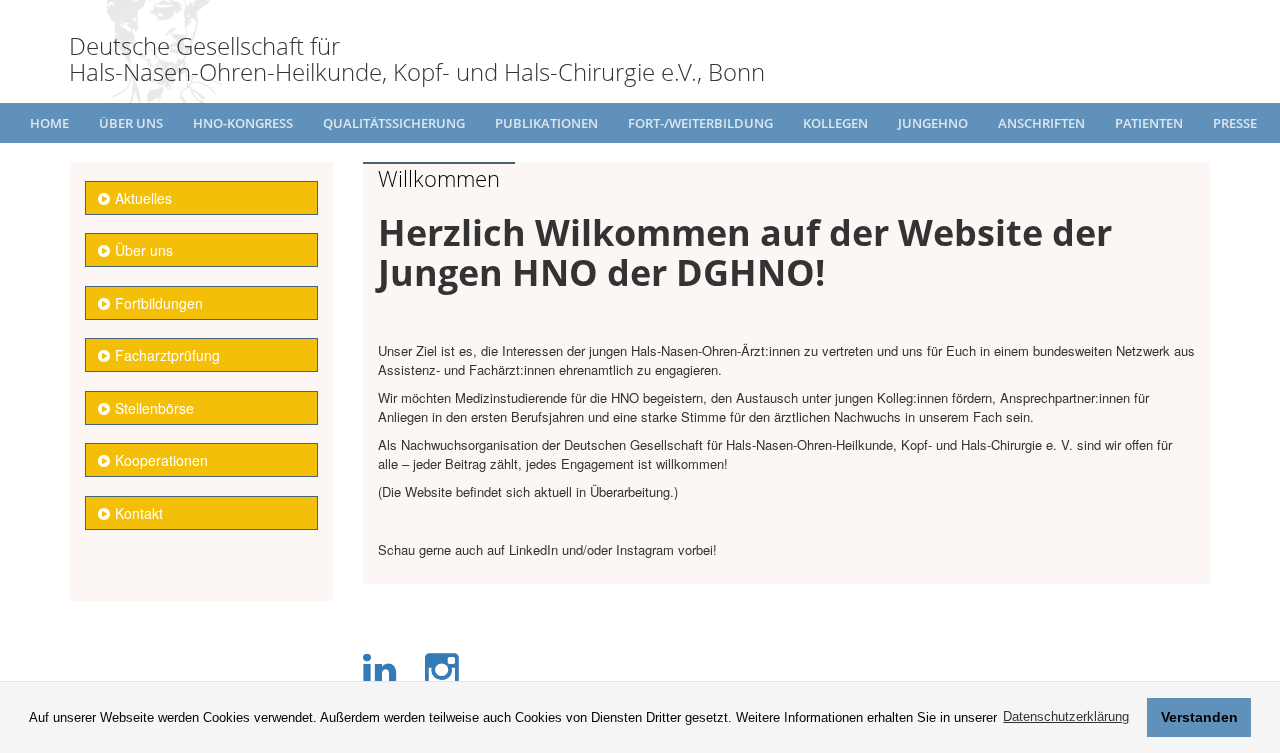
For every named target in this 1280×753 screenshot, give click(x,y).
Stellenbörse (154, 408)
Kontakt (139, 513)
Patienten (1149, 123)
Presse (1235, 123)
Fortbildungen (159, 303)
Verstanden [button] (1199, 717)
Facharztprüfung (167, 355)
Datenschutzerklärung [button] (1066, 716)
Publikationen (546, 123)
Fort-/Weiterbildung (700, 123)
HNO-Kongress (243, 123)
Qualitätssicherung (394, 123)
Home (49, 123)
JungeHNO (933, 123)
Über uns (131, 123)
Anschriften (1041, 123)
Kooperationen (161, 460)
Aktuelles (143, 198)
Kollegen (835, 123)
